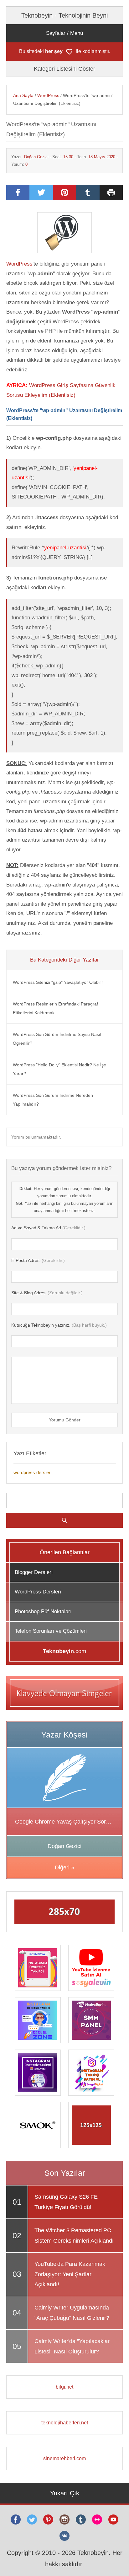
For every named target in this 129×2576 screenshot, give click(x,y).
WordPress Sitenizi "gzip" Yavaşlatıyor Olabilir (58, 982)
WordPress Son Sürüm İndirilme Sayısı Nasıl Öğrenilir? (57, 1039)
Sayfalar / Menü (64, 33)
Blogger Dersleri (34, 1572)
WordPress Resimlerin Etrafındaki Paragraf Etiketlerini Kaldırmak (55, 1008)
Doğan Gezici (36, 157)
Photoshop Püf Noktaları (43, 1611)
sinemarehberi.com (64, 2458)
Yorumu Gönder (65, 1420)
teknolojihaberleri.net (65, 2423)
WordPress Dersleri (38, 1592)
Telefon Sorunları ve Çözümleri (51, 1631)
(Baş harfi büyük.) (59, 1325)
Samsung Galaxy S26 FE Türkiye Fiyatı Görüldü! (66, 2202)
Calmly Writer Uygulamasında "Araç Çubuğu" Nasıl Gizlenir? (72, 2313)
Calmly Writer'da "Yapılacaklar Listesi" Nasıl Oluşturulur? (72, 2346)
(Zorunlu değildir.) (47, 1293)
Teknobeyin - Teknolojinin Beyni (64, 15)
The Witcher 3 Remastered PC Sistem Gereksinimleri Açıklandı (74, 2235)
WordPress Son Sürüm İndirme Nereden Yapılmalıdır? (53, 1100)
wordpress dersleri (32, 1472)
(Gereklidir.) (48, 1228)
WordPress (48, 95)
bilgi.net (64, 2387)
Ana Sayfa (23, 95)
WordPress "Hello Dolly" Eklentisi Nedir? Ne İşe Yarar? (59, 1069)
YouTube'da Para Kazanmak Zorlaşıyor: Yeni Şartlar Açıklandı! (70, 2274)
